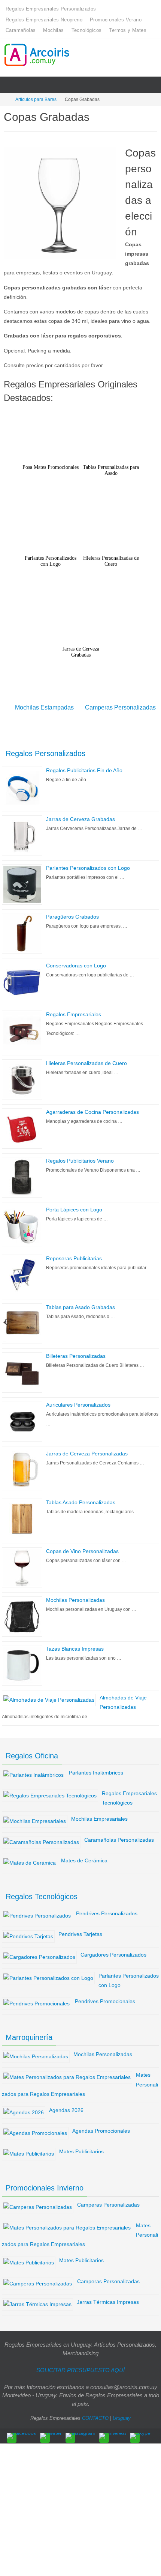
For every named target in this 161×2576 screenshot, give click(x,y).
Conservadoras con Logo (76, 961)
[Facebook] (22, 2431)
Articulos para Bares (36, 99)
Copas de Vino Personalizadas (82, 1547)
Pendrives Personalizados (107, 1909)
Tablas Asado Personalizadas (81, 1498)
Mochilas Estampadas (44, 706)
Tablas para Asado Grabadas (80, 1303)
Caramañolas (21, 30)
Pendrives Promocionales (105, 1997)
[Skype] (140, 2431)
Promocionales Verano (116, 20)
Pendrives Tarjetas (80, 1930)
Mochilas (53, 30)
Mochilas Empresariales (99, 1815)
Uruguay (122, 2414)
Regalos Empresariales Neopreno (44, 20)
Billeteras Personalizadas (76, 1352)
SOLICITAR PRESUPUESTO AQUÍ (80, 2366)
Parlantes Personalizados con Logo (88, 864)
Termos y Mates (128, 30)
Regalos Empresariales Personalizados (51, 9)
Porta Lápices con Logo (74, 1205)
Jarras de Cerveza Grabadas (80, 815)
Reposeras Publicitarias (74, 1254)
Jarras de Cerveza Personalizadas (87, 1449)
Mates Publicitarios (81, 2147)
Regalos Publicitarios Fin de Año (84, 766)
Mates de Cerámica (84, 1856)
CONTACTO (95, 2414)
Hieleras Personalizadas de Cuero (86, 1059)
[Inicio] (5, 99)
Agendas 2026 (66, 2106)
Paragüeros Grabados (72, 913)
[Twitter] (51, 2431)
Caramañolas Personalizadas (119, 1835)
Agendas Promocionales (101, 2127)
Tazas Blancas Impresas (75, 1645)
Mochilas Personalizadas (75, 1596)
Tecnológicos (87, 30)
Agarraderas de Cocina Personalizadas (92, 1108)
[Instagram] (80, 2431)
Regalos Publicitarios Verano (80, 1157)
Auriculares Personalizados (78, 1401)
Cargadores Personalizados (113, 1951)
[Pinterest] (113, 2431)
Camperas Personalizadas (120, 706)
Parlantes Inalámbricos (96, 1768)
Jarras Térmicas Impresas (108, 2297)
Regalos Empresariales (74, 1010)
